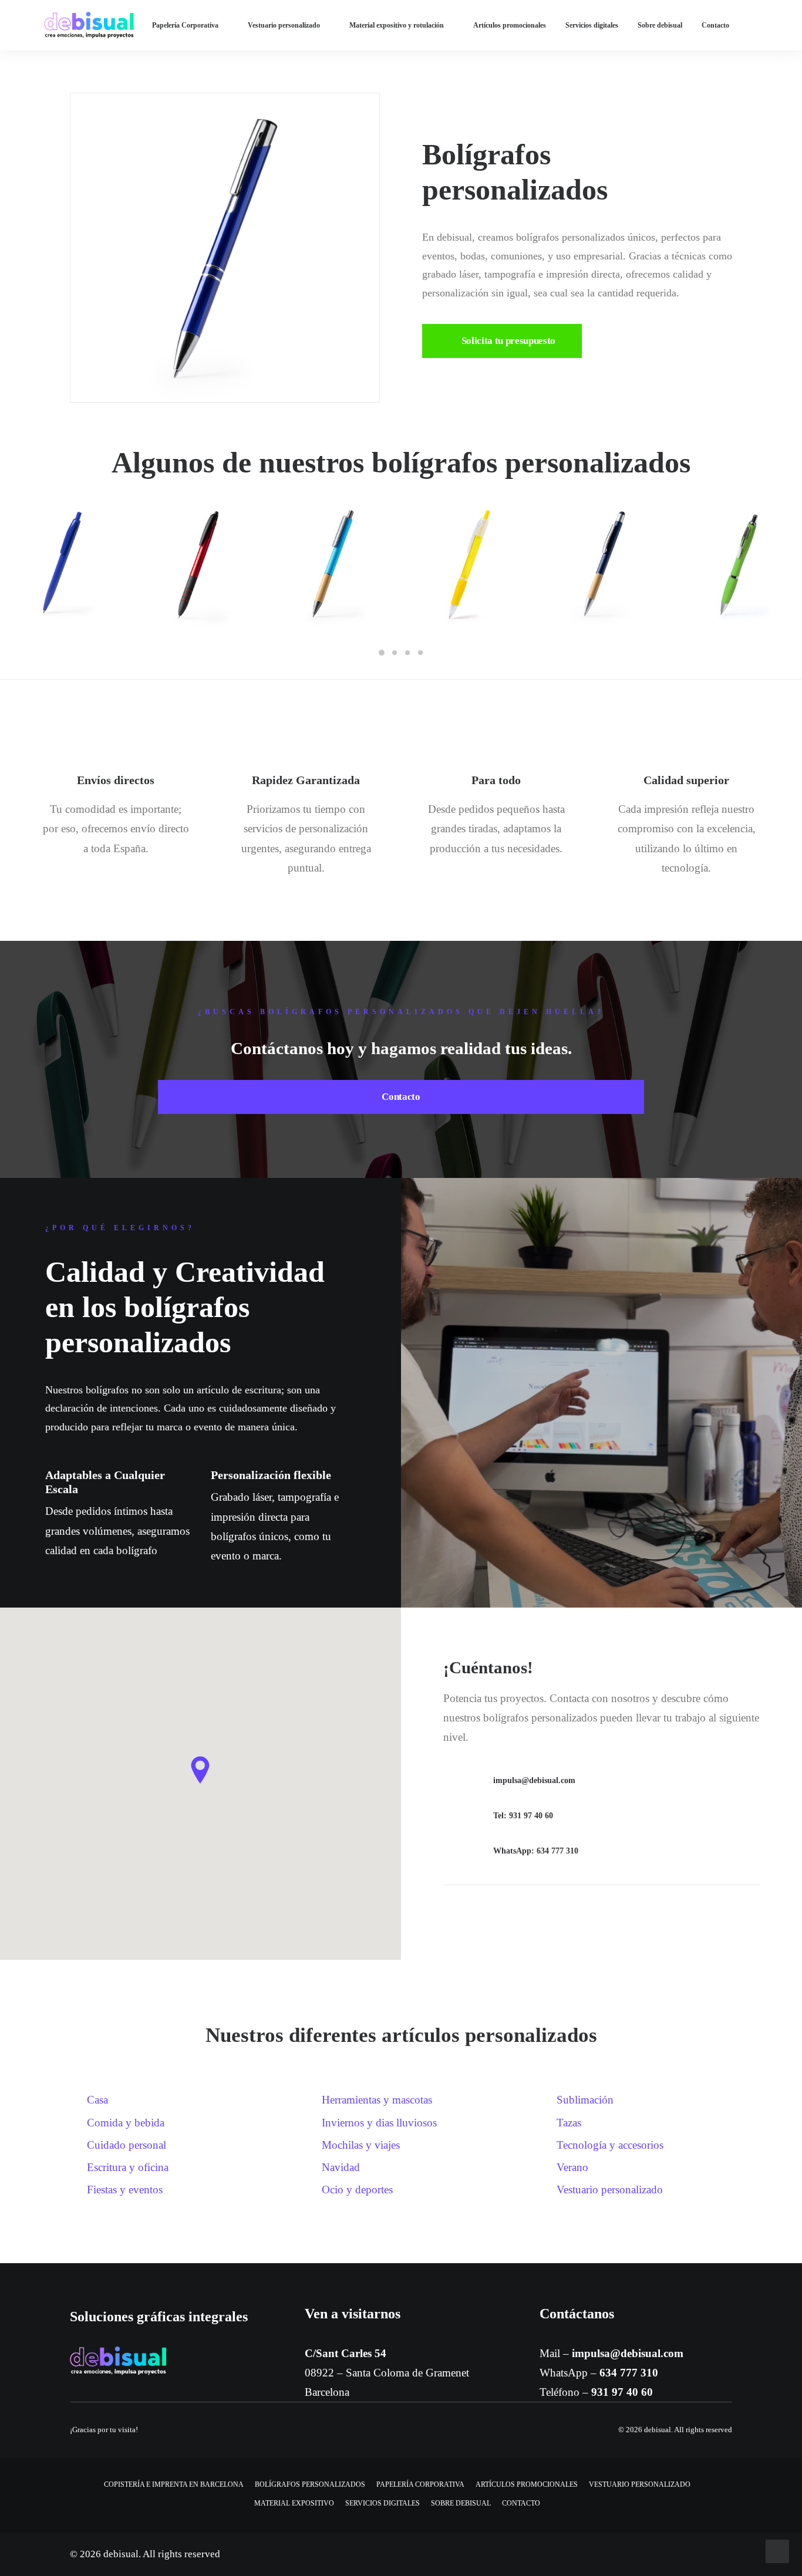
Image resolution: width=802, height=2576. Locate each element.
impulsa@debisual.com (628, 2353)
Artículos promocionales (510, 25)
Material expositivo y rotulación (397, 25)
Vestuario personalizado (284, 25)
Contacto (715, 25)
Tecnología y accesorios (610, 2145)
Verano (572, 2167)
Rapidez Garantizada (306, 780)
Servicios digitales (592, 25)
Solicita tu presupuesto (508, 341)
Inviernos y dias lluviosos (379, 2123)
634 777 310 (629, 2373)
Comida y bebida (126, 2123)
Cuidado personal (127, 2145)
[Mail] (458, 1783)
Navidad (341, 2167)
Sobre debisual (660, 25)
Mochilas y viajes (361, 2145)
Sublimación (585, 2100)
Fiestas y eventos (125, 2190)
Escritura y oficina (128, 2167)
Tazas (569, 2123)
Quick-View (111, 515)
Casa (97, 2100)
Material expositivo (294, 2503)
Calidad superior (686, 780)
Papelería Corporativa (185, 25)
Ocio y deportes (357, 2190)
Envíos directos (116, 780)
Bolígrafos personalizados (310, 2484)
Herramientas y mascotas (377, 2100)
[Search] (789, 25)
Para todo (496, 780)
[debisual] (89, 25)
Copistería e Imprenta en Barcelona (174, 2484)
